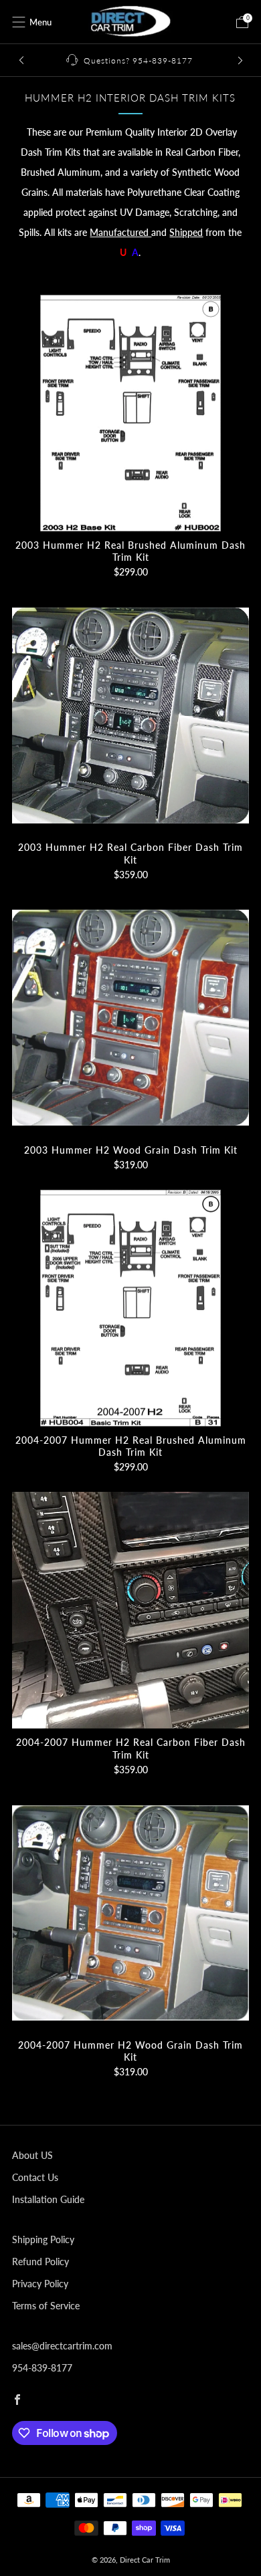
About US (32, 2155)
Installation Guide (48, 2199)
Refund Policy (40, 2262)
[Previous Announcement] (21, 60)
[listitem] (131, 60)
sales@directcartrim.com (62, 2346)
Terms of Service (46, 2306)
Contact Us (35, 2177)
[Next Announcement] (240, 60)
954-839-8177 (42, 2368)
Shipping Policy (43, 2239)
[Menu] (19, 22)
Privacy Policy (40, 2284)
